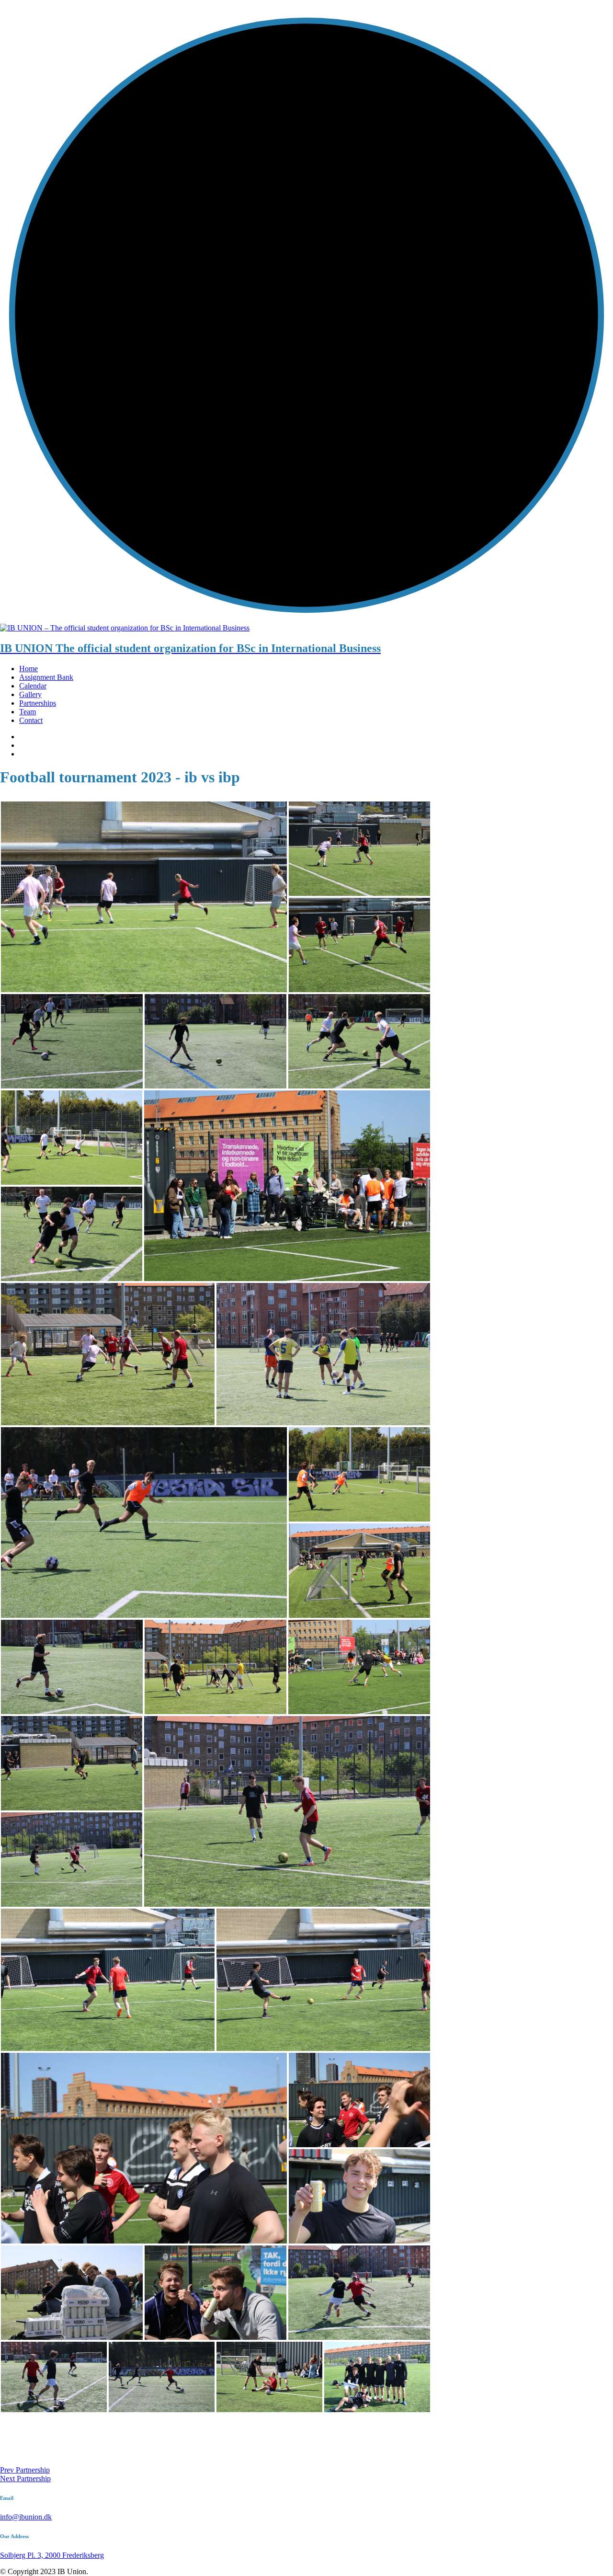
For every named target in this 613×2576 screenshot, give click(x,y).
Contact (31, 720)
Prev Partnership (25, 2470)
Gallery (30, 694)
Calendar (33, 686)
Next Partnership (25, 2479)
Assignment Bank (46, 677)
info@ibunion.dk (26, 2517)
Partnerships (38, 703)
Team (28, 712)
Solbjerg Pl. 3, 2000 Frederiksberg (52, 2555)
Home (28, 669)
